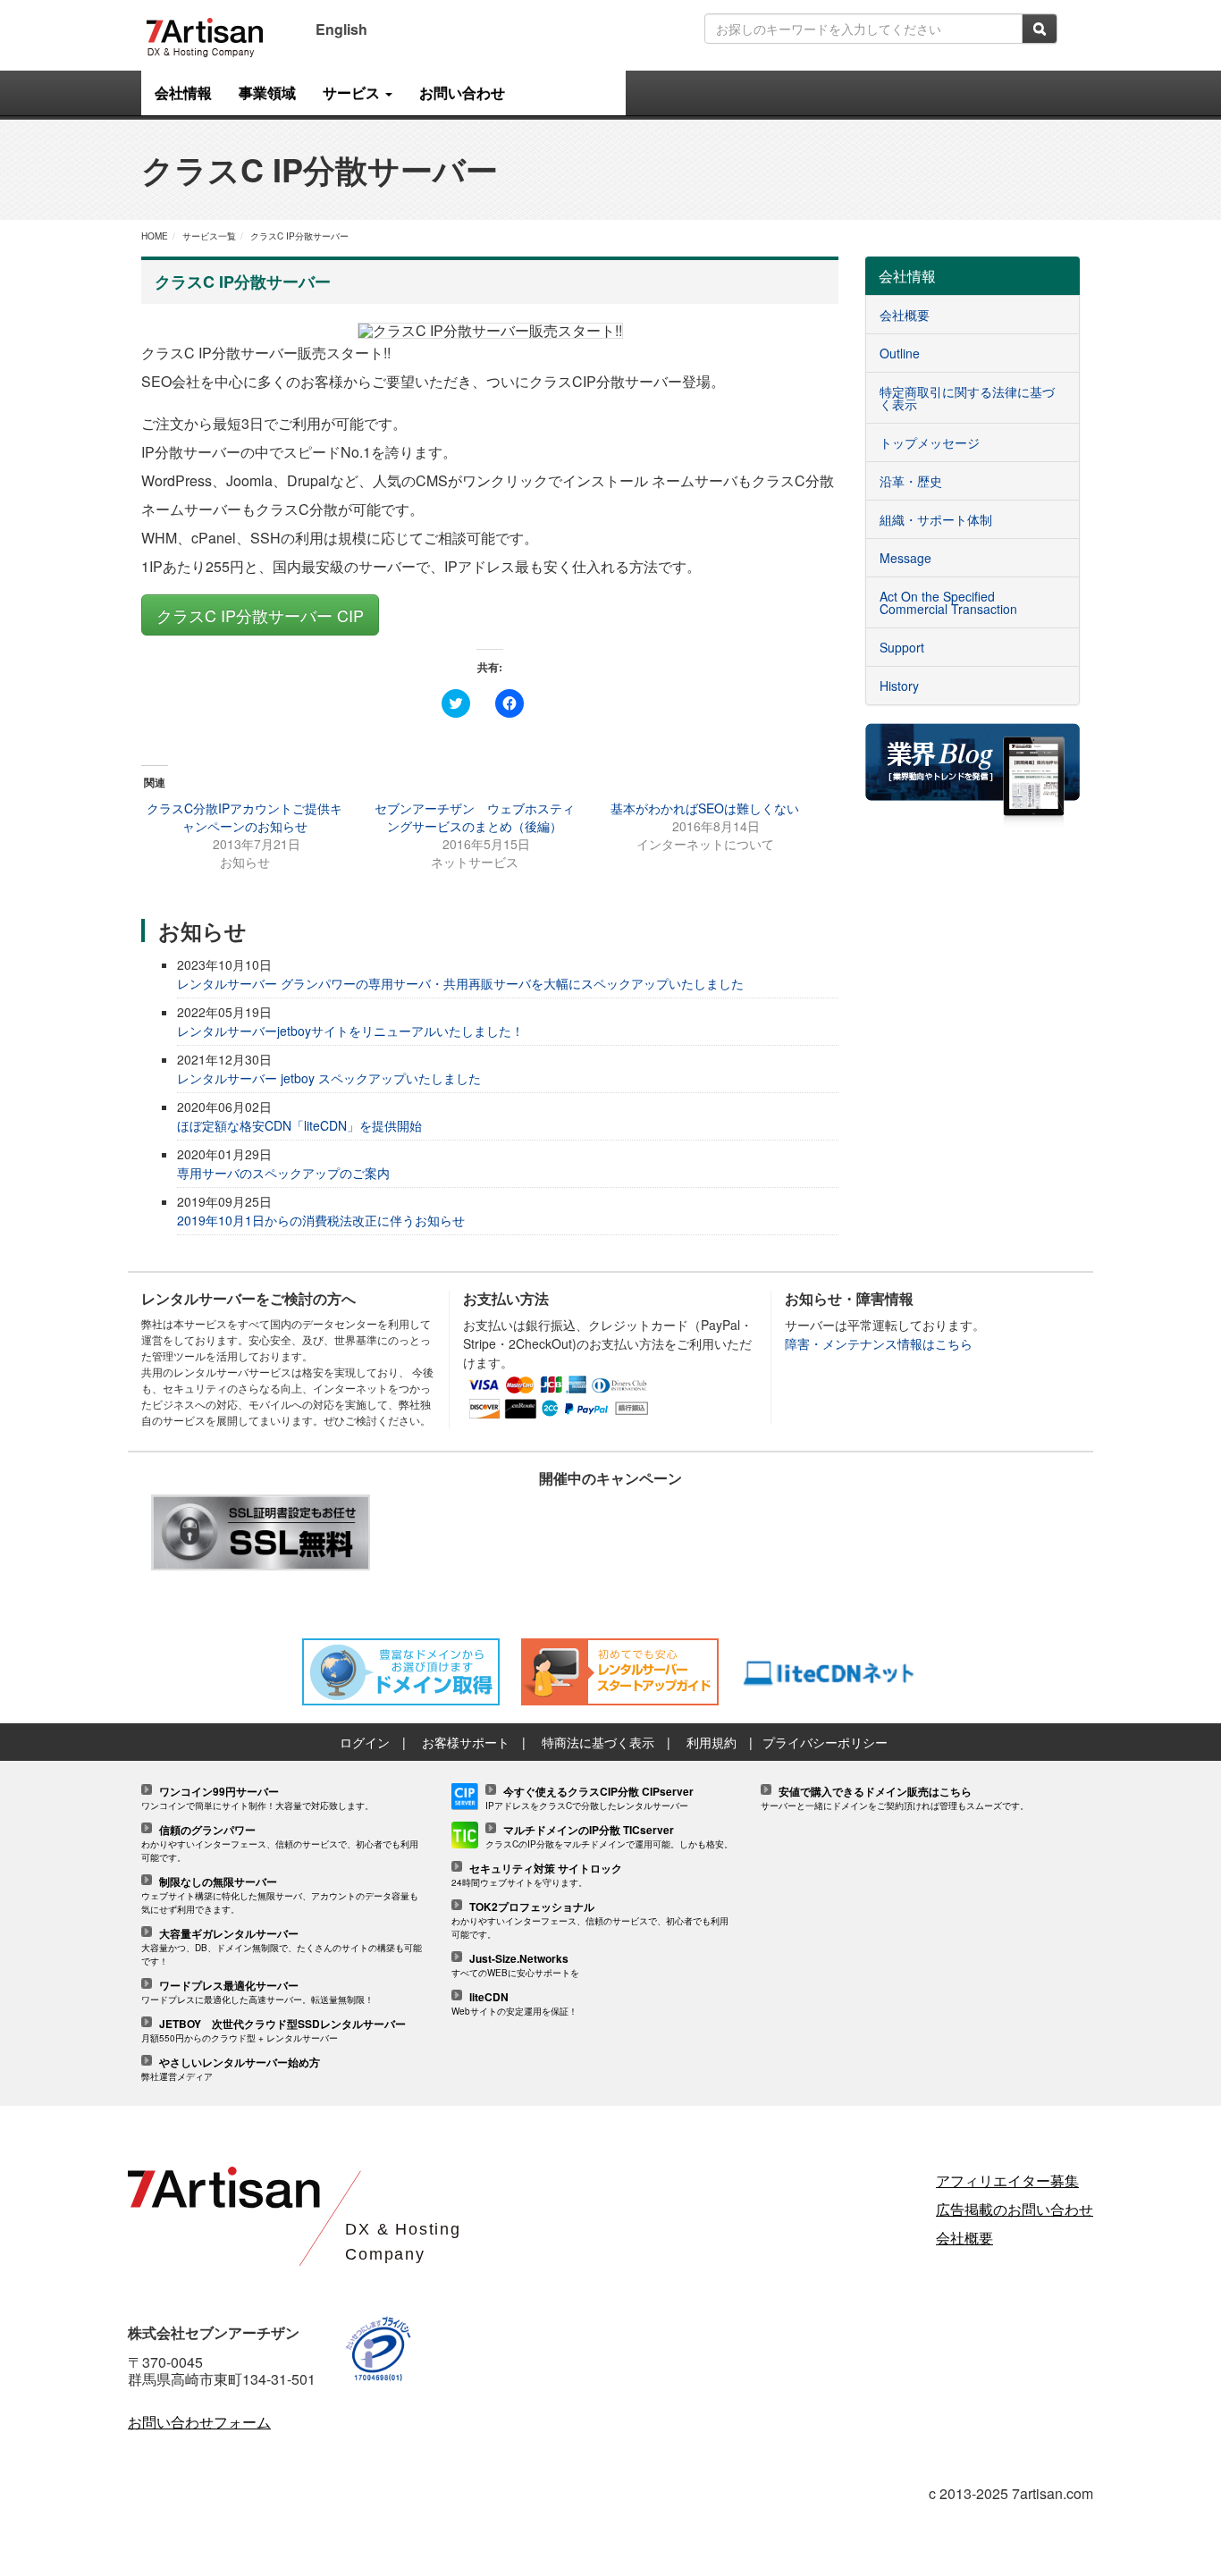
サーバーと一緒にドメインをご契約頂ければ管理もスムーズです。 (895, 1799)
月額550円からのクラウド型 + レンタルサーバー (274, 2031)
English (341, 29)
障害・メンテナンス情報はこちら (879, 1343)
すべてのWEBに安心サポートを (515, 1966)
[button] (490, 331)
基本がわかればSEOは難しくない (705, 808)
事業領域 (267, 93)
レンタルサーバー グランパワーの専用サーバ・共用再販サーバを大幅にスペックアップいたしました (460, 983)
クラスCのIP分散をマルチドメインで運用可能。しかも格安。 (609, 1837)
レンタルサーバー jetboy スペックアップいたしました (329, 1078)
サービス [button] (353, 93)
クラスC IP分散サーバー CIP (260, 615)
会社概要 (964, 2238)
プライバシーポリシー (825, 1742)
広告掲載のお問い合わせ (1015, 2209)
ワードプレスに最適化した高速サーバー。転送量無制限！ (257, 1993)
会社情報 (183, 93)
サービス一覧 (209, 236)
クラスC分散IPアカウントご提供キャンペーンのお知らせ (244, 817)
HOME (155, 236)
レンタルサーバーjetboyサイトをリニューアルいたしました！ (350, 1031)
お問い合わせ (462, 93)
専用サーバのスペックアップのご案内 (283, 1173)
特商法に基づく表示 (598, 1742)
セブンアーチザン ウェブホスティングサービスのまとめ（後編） (475, 817)
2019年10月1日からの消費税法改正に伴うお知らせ (321, 1220)
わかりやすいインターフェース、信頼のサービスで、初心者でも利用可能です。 (280, 1844)
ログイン (365, 1742)
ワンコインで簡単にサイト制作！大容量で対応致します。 (257, 1799)
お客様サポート (466, 1742)
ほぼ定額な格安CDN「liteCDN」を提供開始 (299, 1125)
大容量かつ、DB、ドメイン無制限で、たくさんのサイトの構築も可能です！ (282, 1948)
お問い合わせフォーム (199, 2422)
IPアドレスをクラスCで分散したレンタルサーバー (589, 1799)
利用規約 (712, 1742)
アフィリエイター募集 (1007, 2180)
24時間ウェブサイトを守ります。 (537, 1876)
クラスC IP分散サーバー (299, 236)
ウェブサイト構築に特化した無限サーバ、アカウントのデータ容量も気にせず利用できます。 (280, 1896)
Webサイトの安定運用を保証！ (514, 2004)
